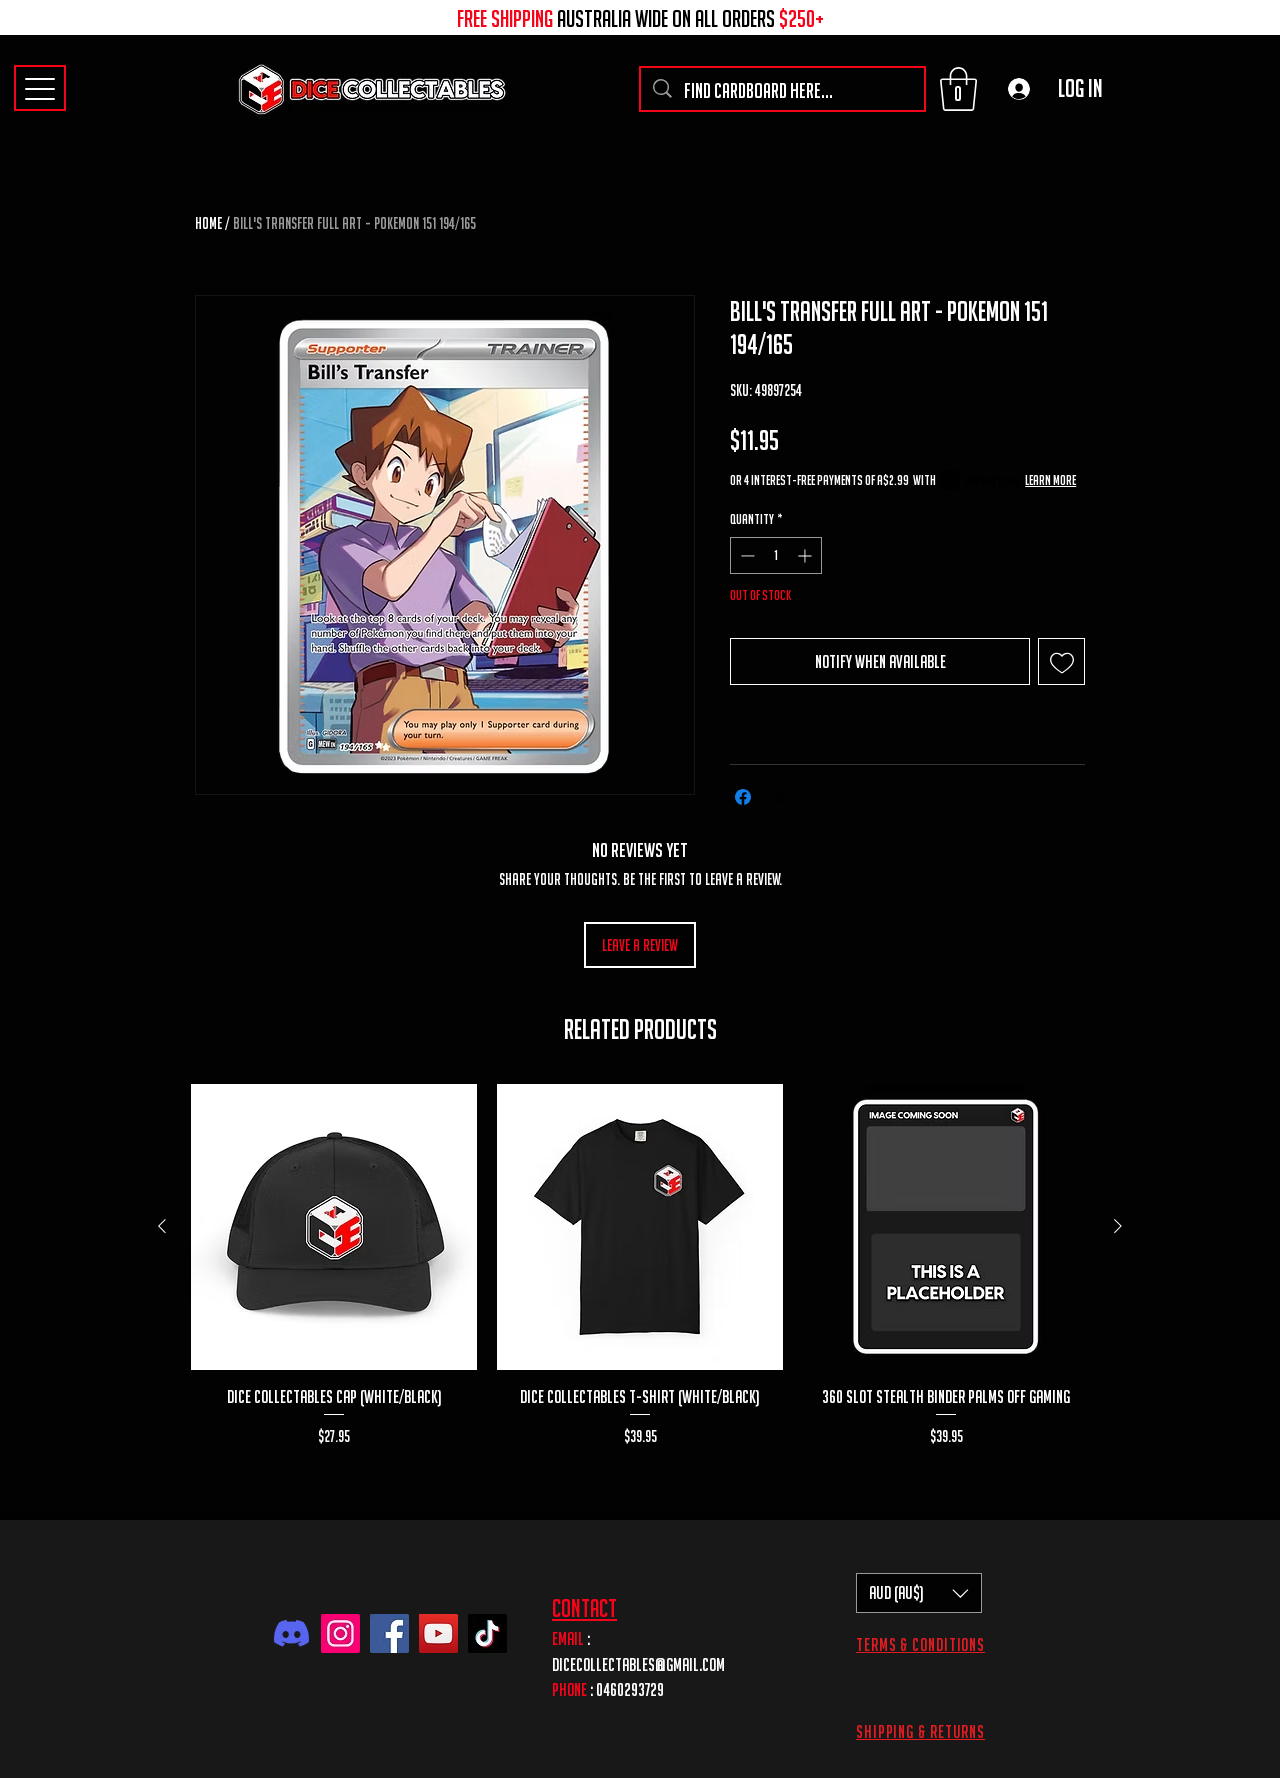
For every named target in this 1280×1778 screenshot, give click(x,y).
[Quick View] (334, 1227)
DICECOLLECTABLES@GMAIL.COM (638, 1664)
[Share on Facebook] (743, 797)
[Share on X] (781, 797)
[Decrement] (745, 555)
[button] (958, 89)
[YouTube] (438, 1633)
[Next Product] (1118, 1226)
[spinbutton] (776, 555)
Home (208, 223)
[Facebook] (389, 1633)
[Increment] (806, 555)
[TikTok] (487, 1633)
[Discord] (291, 1633)
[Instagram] (340, 1633)
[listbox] (919, 1593)
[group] (640, 1277)
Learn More (1050, 480)
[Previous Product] (162, 1226)
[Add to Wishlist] (1061, 661)
